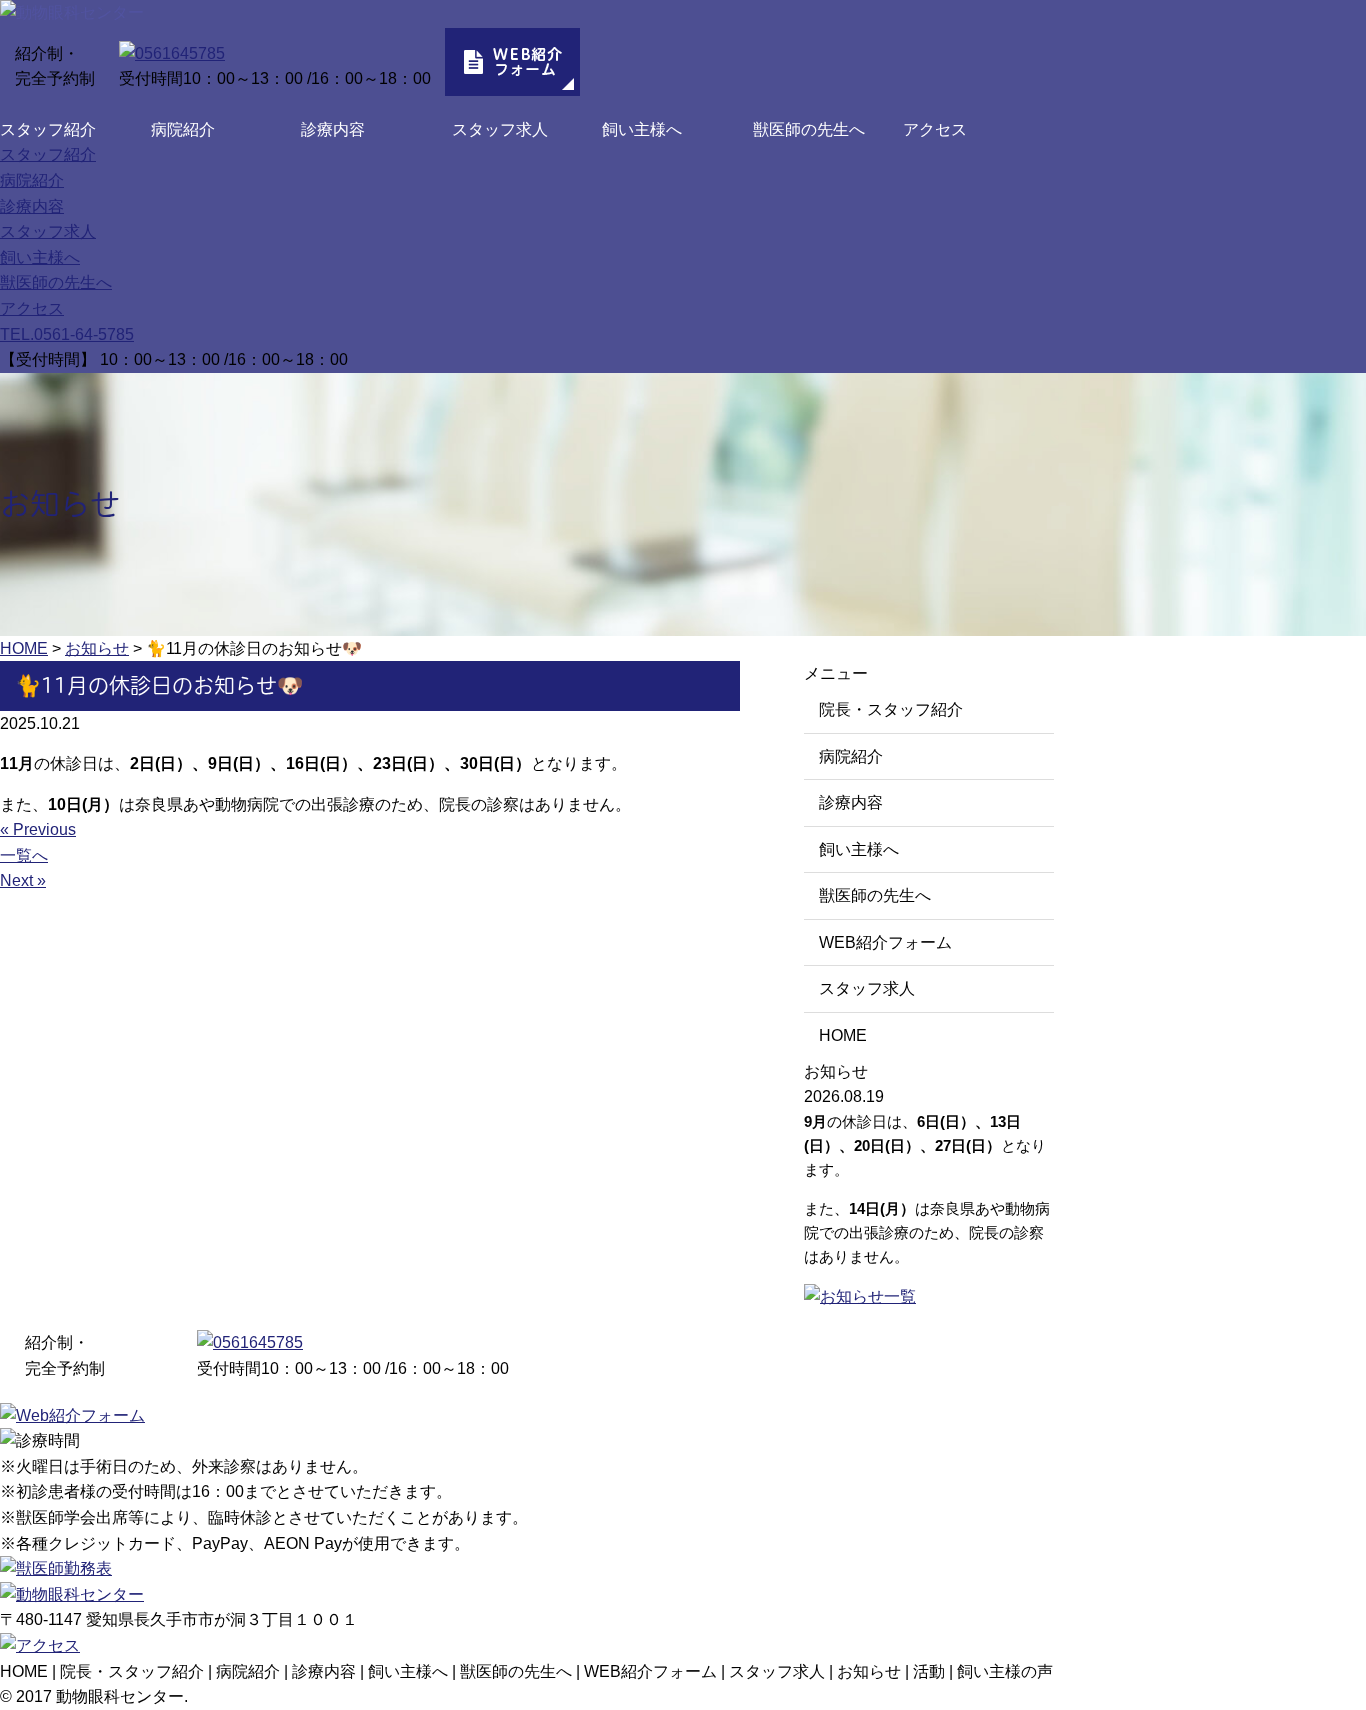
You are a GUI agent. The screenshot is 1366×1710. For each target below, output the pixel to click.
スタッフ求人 (500, 129)
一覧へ (24, 855)
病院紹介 (183, 129)
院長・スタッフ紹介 (891, 709)
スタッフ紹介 (48, 129)
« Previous (38, 829)
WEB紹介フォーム (885, 942)
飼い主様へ (642, 129)
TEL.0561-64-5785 (67, 334)
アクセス (935, 129)
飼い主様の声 (1005, 1671)
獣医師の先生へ (809, 129)
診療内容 (333, 129)
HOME (843, 1035)
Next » (23, 880)
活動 (929, 1671)
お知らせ (869, 1671)
